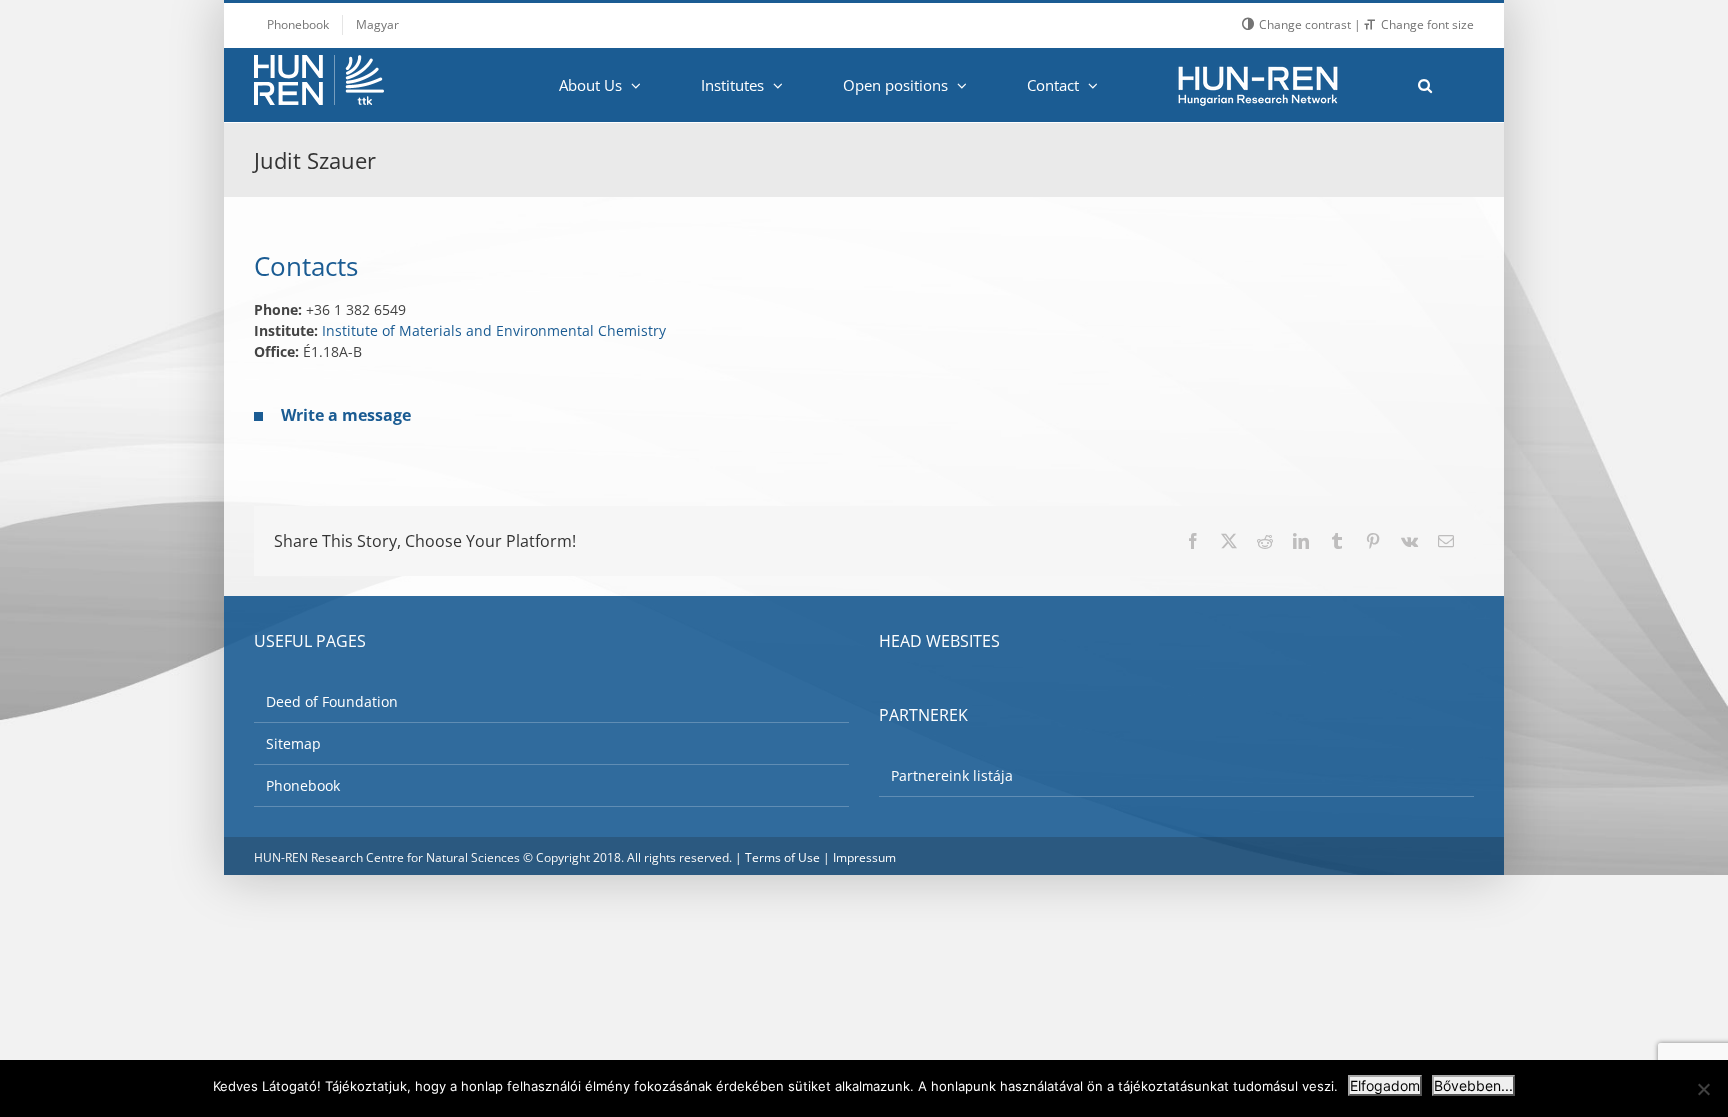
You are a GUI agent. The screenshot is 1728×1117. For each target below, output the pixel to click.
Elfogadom (1385, 1085)
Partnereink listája (952, 775)
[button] (1424, 85)
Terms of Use (782, 857)
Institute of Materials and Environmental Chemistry (494, 330)
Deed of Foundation (332, 701)
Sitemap (293, 743)
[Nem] (1703, 1089)
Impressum (864, 857)
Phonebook (303, 785)
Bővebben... (1473, 1085)
